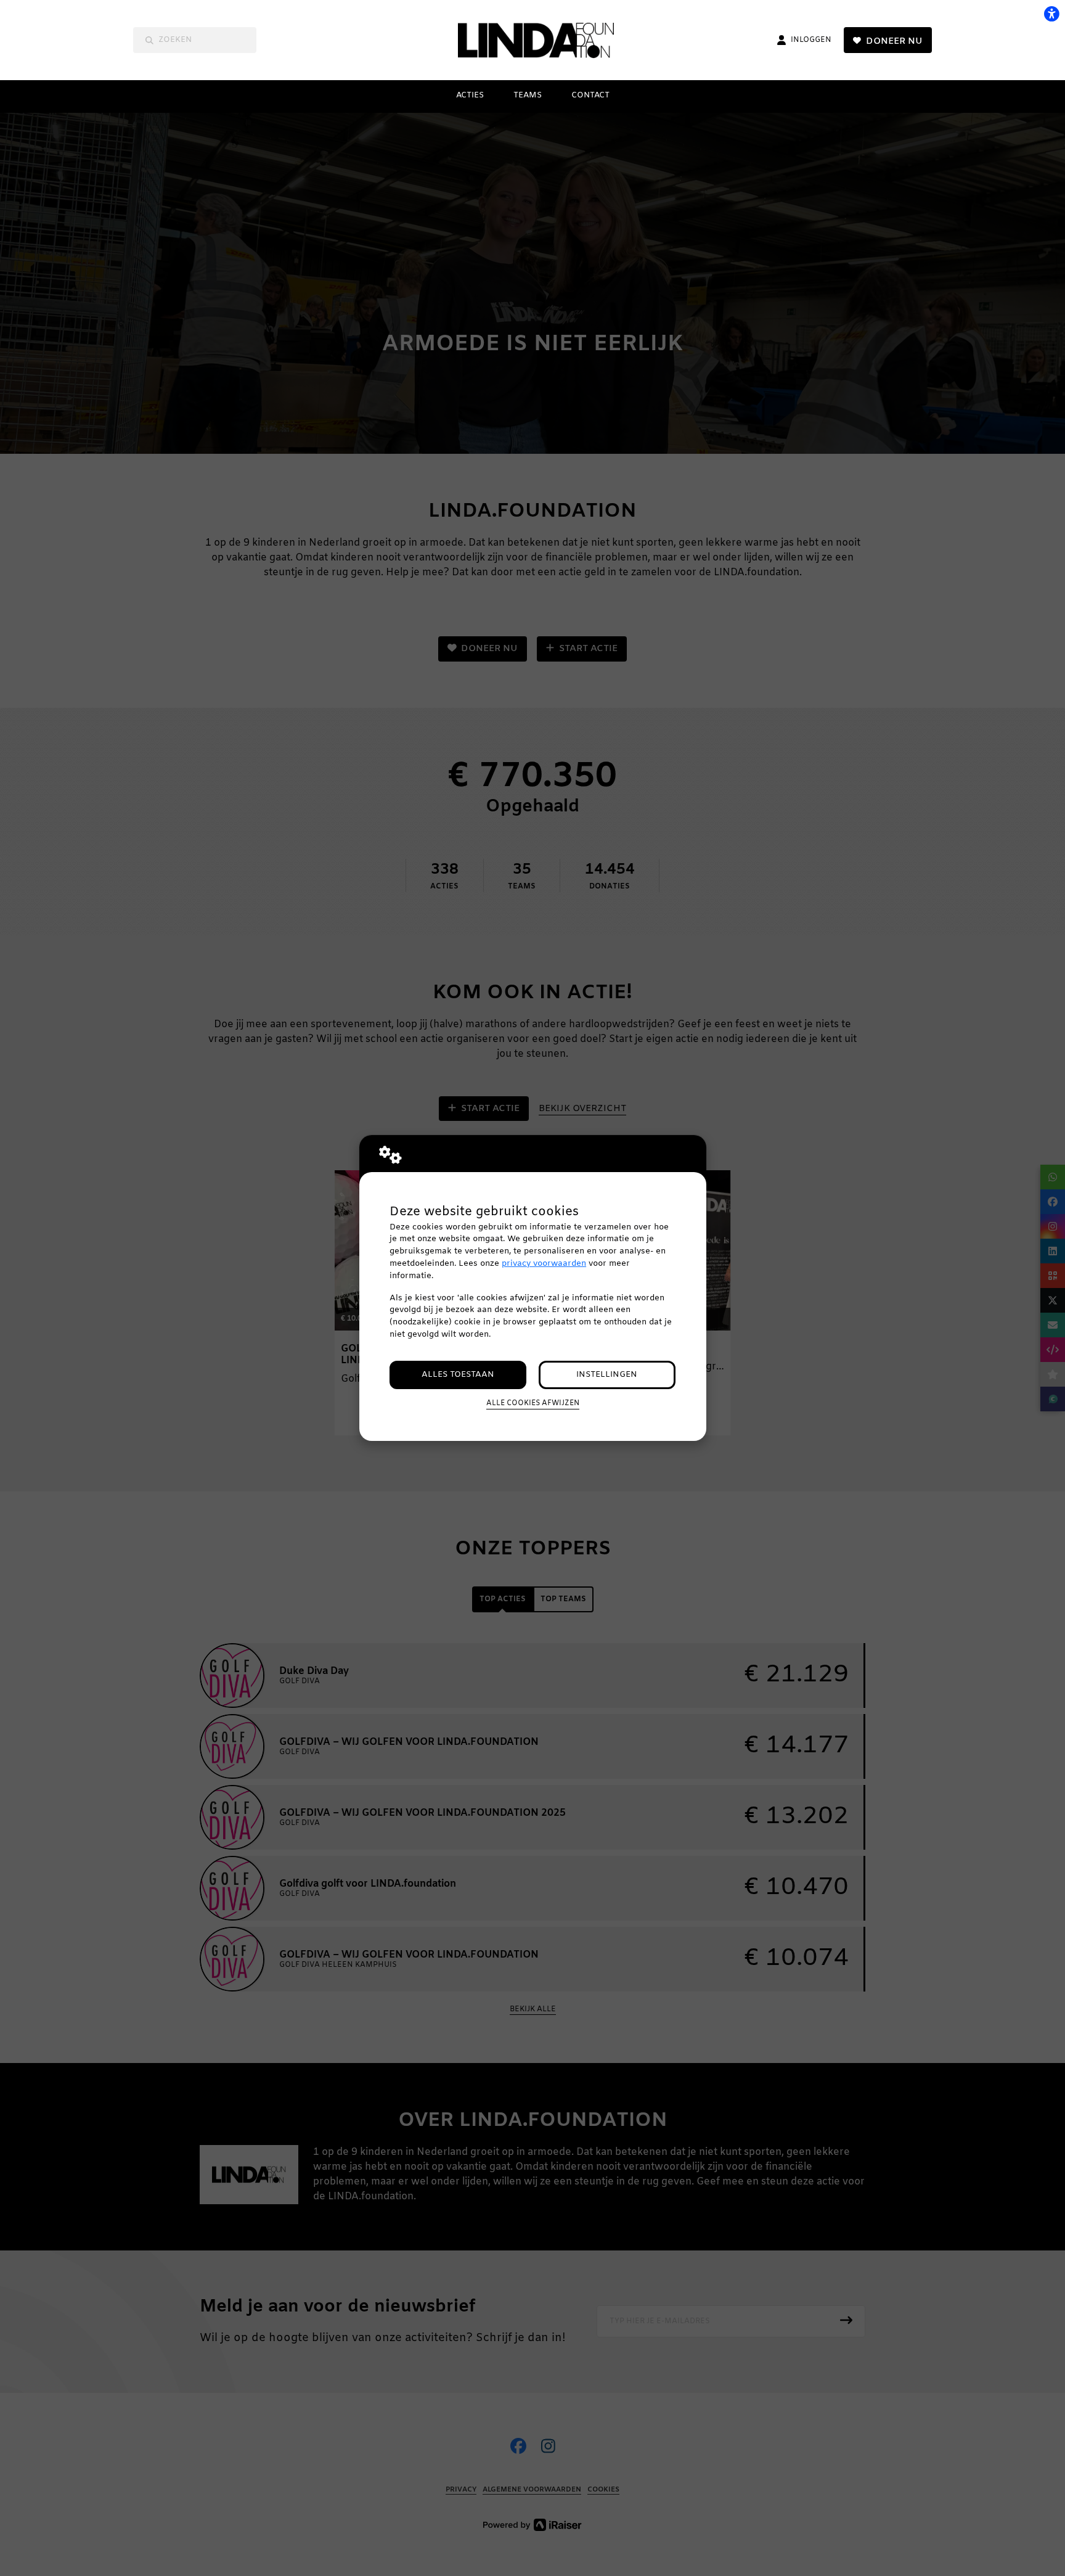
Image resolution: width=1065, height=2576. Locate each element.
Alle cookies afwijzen (533, 1403)
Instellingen (607, 1375)
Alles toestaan (458, 1375)
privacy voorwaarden (544, 1264)
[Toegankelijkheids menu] (1051, 14)
